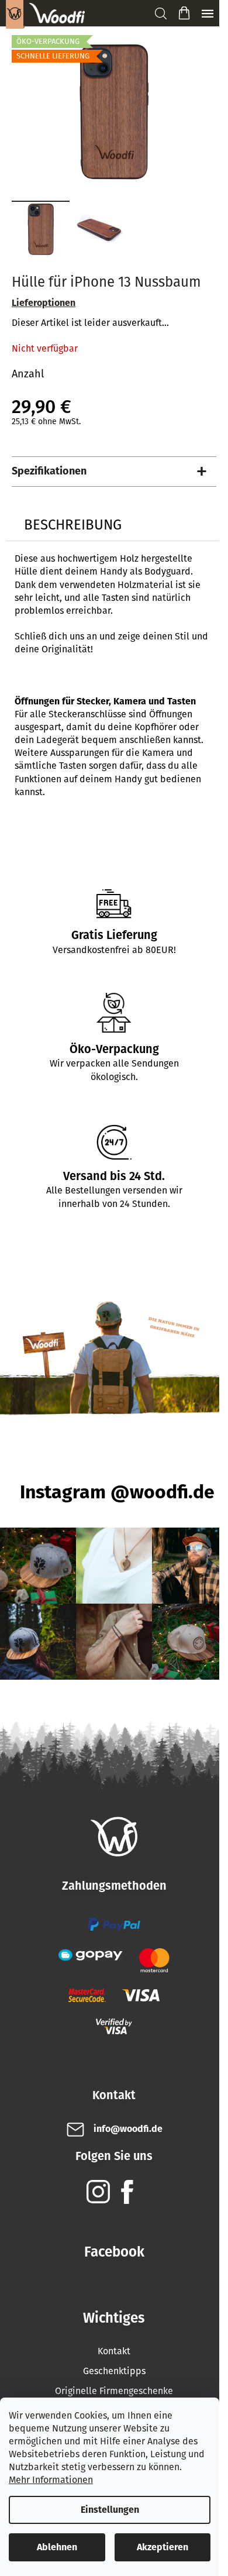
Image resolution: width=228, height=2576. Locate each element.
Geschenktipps (114, 2371)
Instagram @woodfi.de (117, 1492)
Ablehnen (57, 2547)
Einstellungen (110, 2510)
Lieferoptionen (44, 303)
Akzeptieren (163, 2547)
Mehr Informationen (51, 2480)
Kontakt (114, 2351)
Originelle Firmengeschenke (114, 2391)
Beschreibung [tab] (73, 525)
